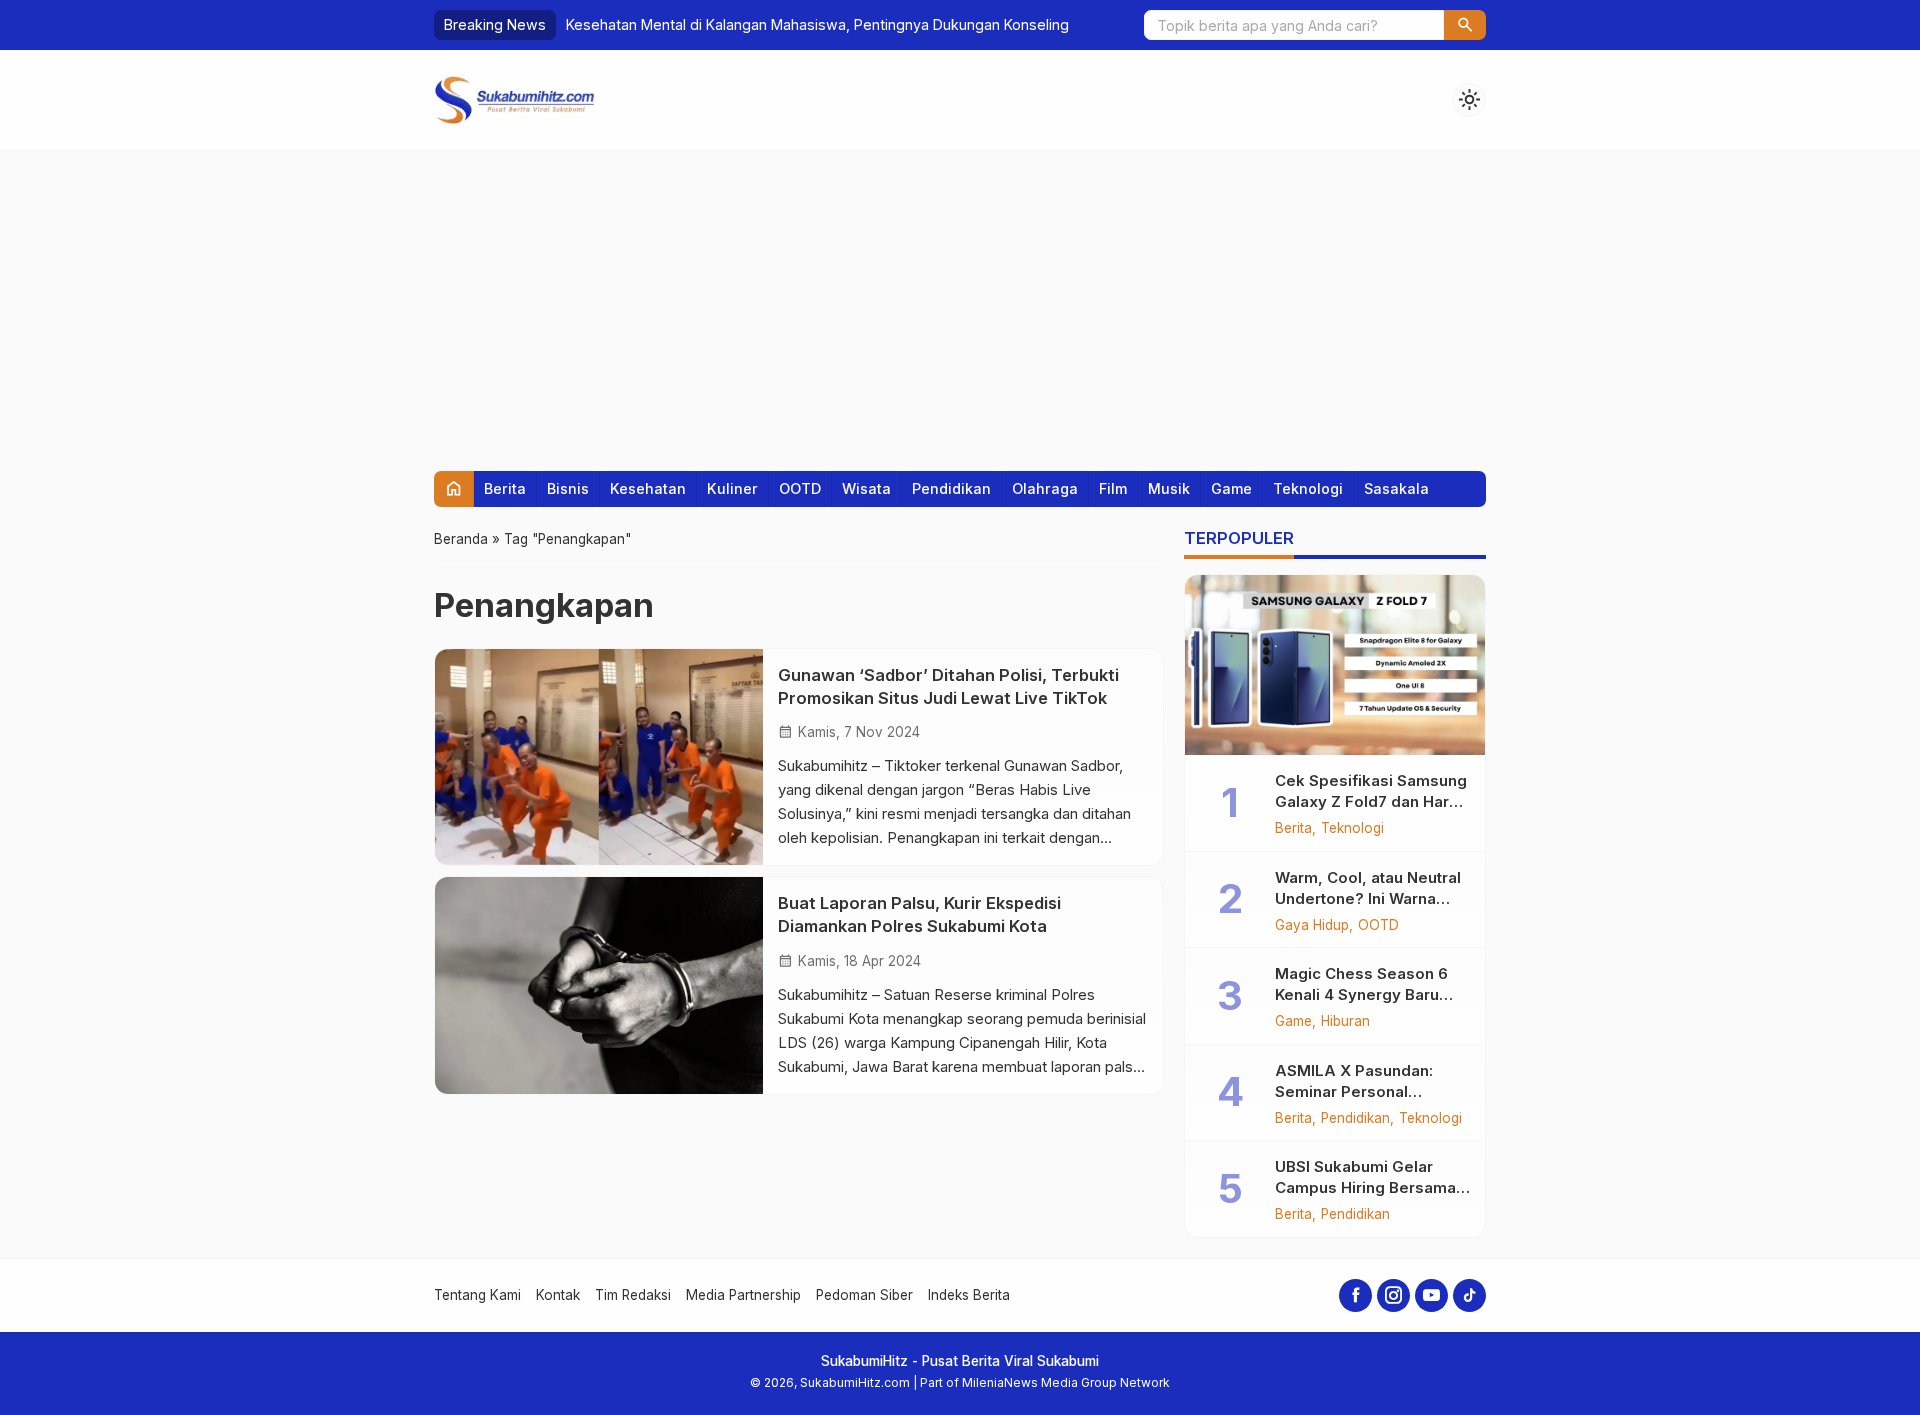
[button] (1465, 25)
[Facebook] (1355, 1295)
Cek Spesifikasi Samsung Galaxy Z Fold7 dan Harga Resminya (1371, 801)
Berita (505, 488)
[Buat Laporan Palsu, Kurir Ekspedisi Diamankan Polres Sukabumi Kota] (599, 985)
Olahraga (1045, 488)
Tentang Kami (477, 1295)
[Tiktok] (1469, 1295)
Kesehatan (648, 488)
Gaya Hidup (1312, 926)
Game (1231, 488)
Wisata (866, 488)
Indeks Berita (969, 1295)
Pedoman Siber (864, 1295)
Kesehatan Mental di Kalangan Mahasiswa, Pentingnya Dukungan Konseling (817, 24)
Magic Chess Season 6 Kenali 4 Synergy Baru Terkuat (1361, 994)
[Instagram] (1393, 1295)
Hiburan (1345, 1022)
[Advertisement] (960, 301)
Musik (1169, 488)
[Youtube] (1431, 1295)
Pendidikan (951, 488)
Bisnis (568, 488)
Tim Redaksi (633, 1295)
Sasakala (1396, 488)
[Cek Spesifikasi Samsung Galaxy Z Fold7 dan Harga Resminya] (1335, 665)
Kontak (558, 1295)
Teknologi (1308, 488)
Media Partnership (743, 1295)
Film (1113, 488)
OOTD (800, 488)
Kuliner (732, 488)
